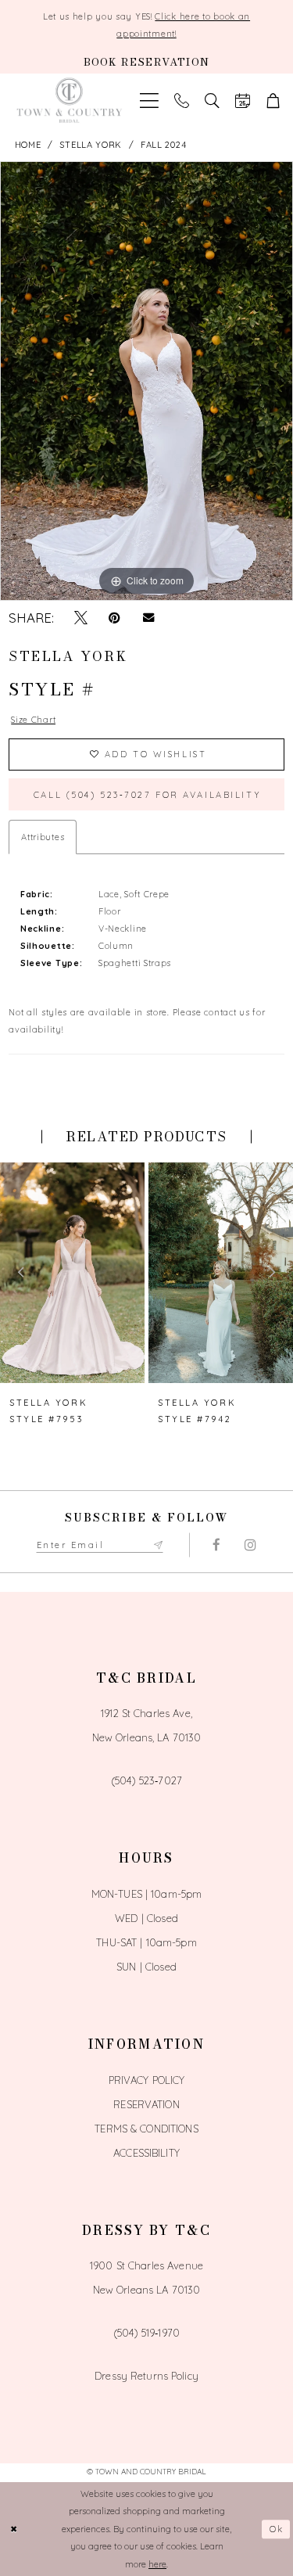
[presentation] (72, 1273)
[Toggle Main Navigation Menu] (149, 101)
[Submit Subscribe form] (158, 1545)
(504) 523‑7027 (146, 1780)
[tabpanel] (146, 381)
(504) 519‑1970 (146, 2333)
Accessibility (146, 2153)
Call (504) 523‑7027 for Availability (147, 795)
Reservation (146, 2104)
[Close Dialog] (14, 2529)
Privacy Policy (147, 2080)
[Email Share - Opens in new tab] (148, 618)
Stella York (91, 145)
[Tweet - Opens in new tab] (81, 618)
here (157, 2564)
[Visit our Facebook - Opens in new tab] (217, 1545)
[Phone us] (182, 101)
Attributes (43, 837)
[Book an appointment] (243, 101)
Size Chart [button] (33, 720)
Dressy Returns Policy (146, 2376)
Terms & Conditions (146, 2129)
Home (28, 145)
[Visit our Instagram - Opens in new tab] (250, 1545)
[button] (273, 101)
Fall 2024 (163, 145)
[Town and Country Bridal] (70, 101)
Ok (277, 2529)
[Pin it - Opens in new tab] (114, 618)
